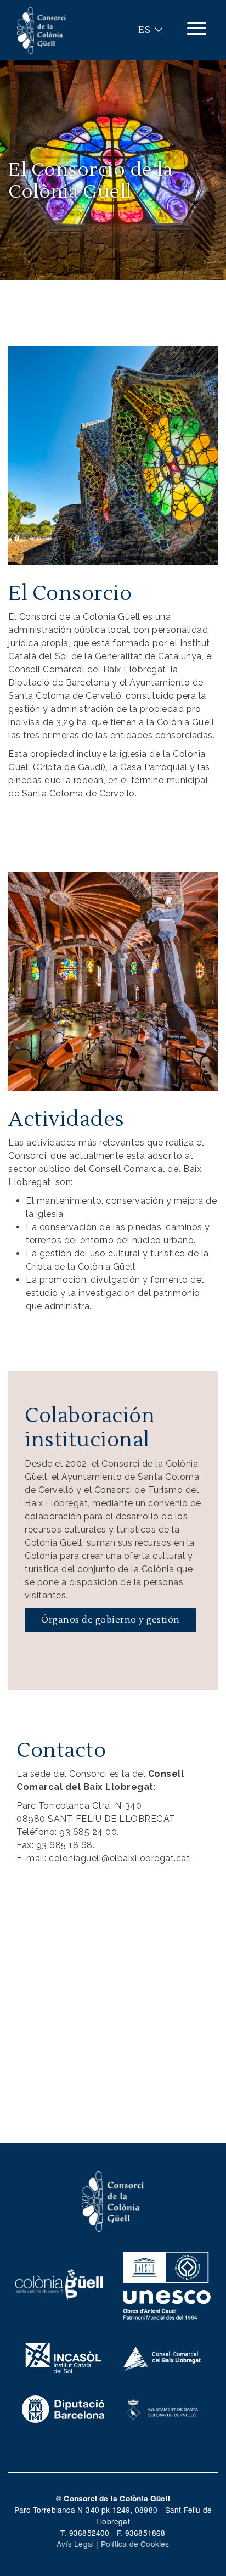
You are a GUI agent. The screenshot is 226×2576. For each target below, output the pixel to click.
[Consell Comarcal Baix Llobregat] (163, 2357)
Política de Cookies (135, 2544)
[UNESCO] (167, 2283)
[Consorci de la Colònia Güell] (113, 2200)
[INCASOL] (63, 2357)
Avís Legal (75, 2544)
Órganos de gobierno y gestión (111, 1620)
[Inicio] (42, 30)
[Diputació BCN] (63, 2408)
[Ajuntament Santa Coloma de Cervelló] (163, 2408)
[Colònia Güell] (59, 2283)
